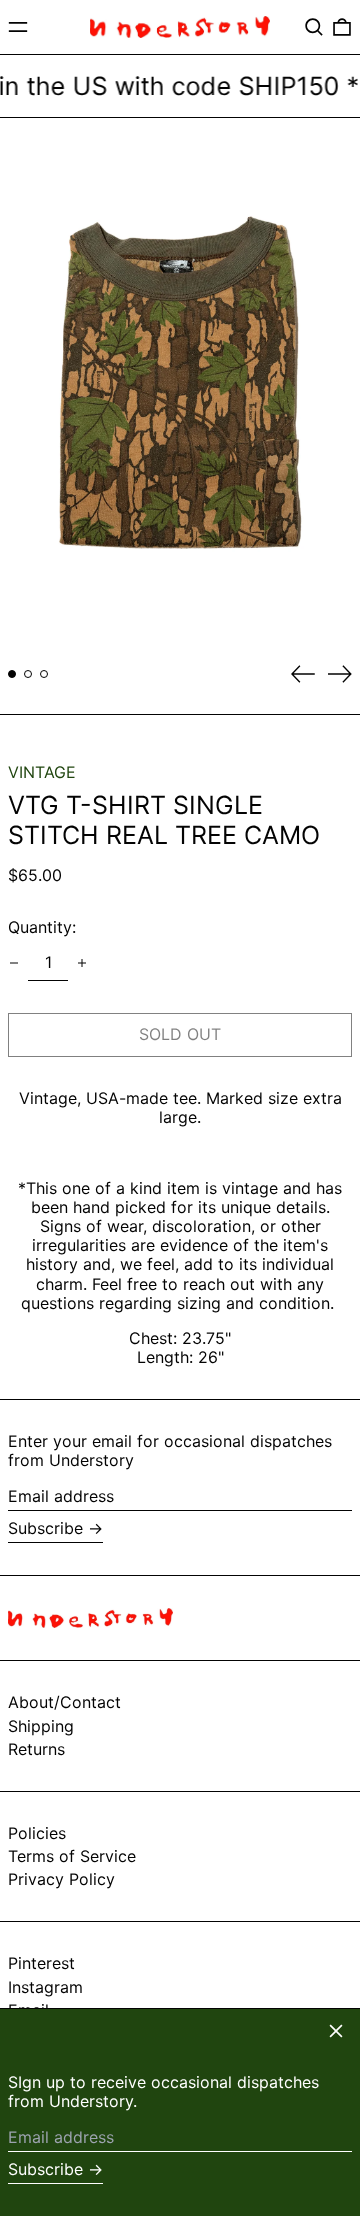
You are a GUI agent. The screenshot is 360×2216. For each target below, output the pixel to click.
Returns (36, 1749)
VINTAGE (42, 772)
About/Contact (64, 1702)
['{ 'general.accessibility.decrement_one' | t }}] (14, 963)
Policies (37, 1833)
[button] (314, 27)
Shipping (41, 1726)
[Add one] (82, 963)
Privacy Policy (61, 1879)
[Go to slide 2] (28, 674)
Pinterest (41, 1963)
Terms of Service (72, 1856)
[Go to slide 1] (12, 674)
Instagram (45, 1987)
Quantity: (42, 927)
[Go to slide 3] (44, 674)
